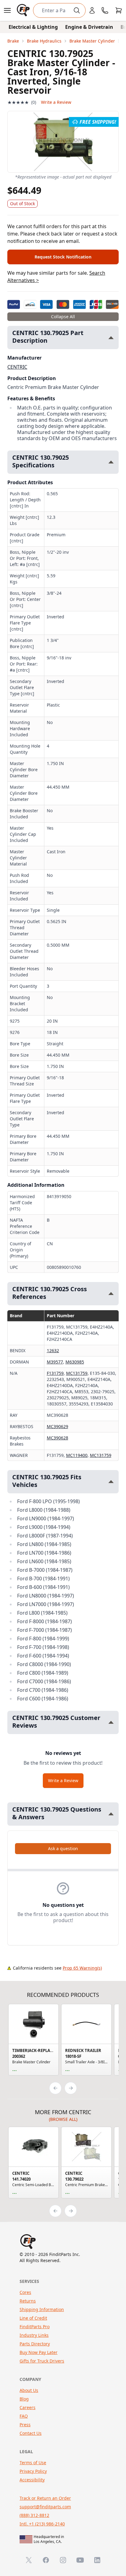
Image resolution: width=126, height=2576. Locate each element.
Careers (28, 2407)
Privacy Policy (33, 2471)
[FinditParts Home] (24, 10)
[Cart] (119, 10)
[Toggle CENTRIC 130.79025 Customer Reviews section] (111, 1722)
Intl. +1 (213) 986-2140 (42, 2524)
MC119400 (77, 1455)
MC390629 (57, 1426)
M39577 (55, 1362)
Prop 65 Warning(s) (82, 1968)
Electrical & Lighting (33, 27)
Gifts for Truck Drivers (42, 2361)
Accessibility (32, 2480)
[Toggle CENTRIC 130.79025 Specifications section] (111, 462)
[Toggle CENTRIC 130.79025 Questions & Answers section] (111, 1814)
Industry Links (34, 2335)
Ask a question (63, 1848)
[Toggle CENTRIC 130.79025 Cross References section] (111, 1294)
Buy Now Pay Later (39, 2352)
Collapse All (63, 317)
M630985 (75, 1362)
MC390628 (57, 1438)
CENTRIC (17, 367)
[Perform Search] (77, 10)
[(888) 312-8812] (105, 10)
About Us (29, 2390)
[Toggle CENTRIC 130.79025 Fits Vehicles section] (111, 1482)
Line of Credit (33, 2318)
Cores (25, 2292)
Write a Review (56, 102)
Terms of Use (33, 2463)
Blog (24, 2399)
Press (25, 2425)
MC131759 (77, 1373)
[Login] (92, 10)
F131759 (55, 1373)
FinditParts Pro (35, 2327)
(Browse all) (63, 2119)
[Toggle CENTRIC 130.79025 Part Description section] (111, 338)
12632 (53, 1350)
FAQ (24, 2416)
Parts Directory (35, 2344)
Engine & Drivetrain (89, 27)
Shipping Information (42, 2309)
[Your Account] (92, 10)
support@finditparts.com (45, 2507)
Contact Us (31, 2433)
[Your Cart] (119, 10)
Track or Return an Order (45, 2498)
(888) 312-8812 (34, 2515)
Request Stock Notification (63, 257)
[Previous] (55, 2088)
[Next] (71, 2088)
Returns (28, 2301)
